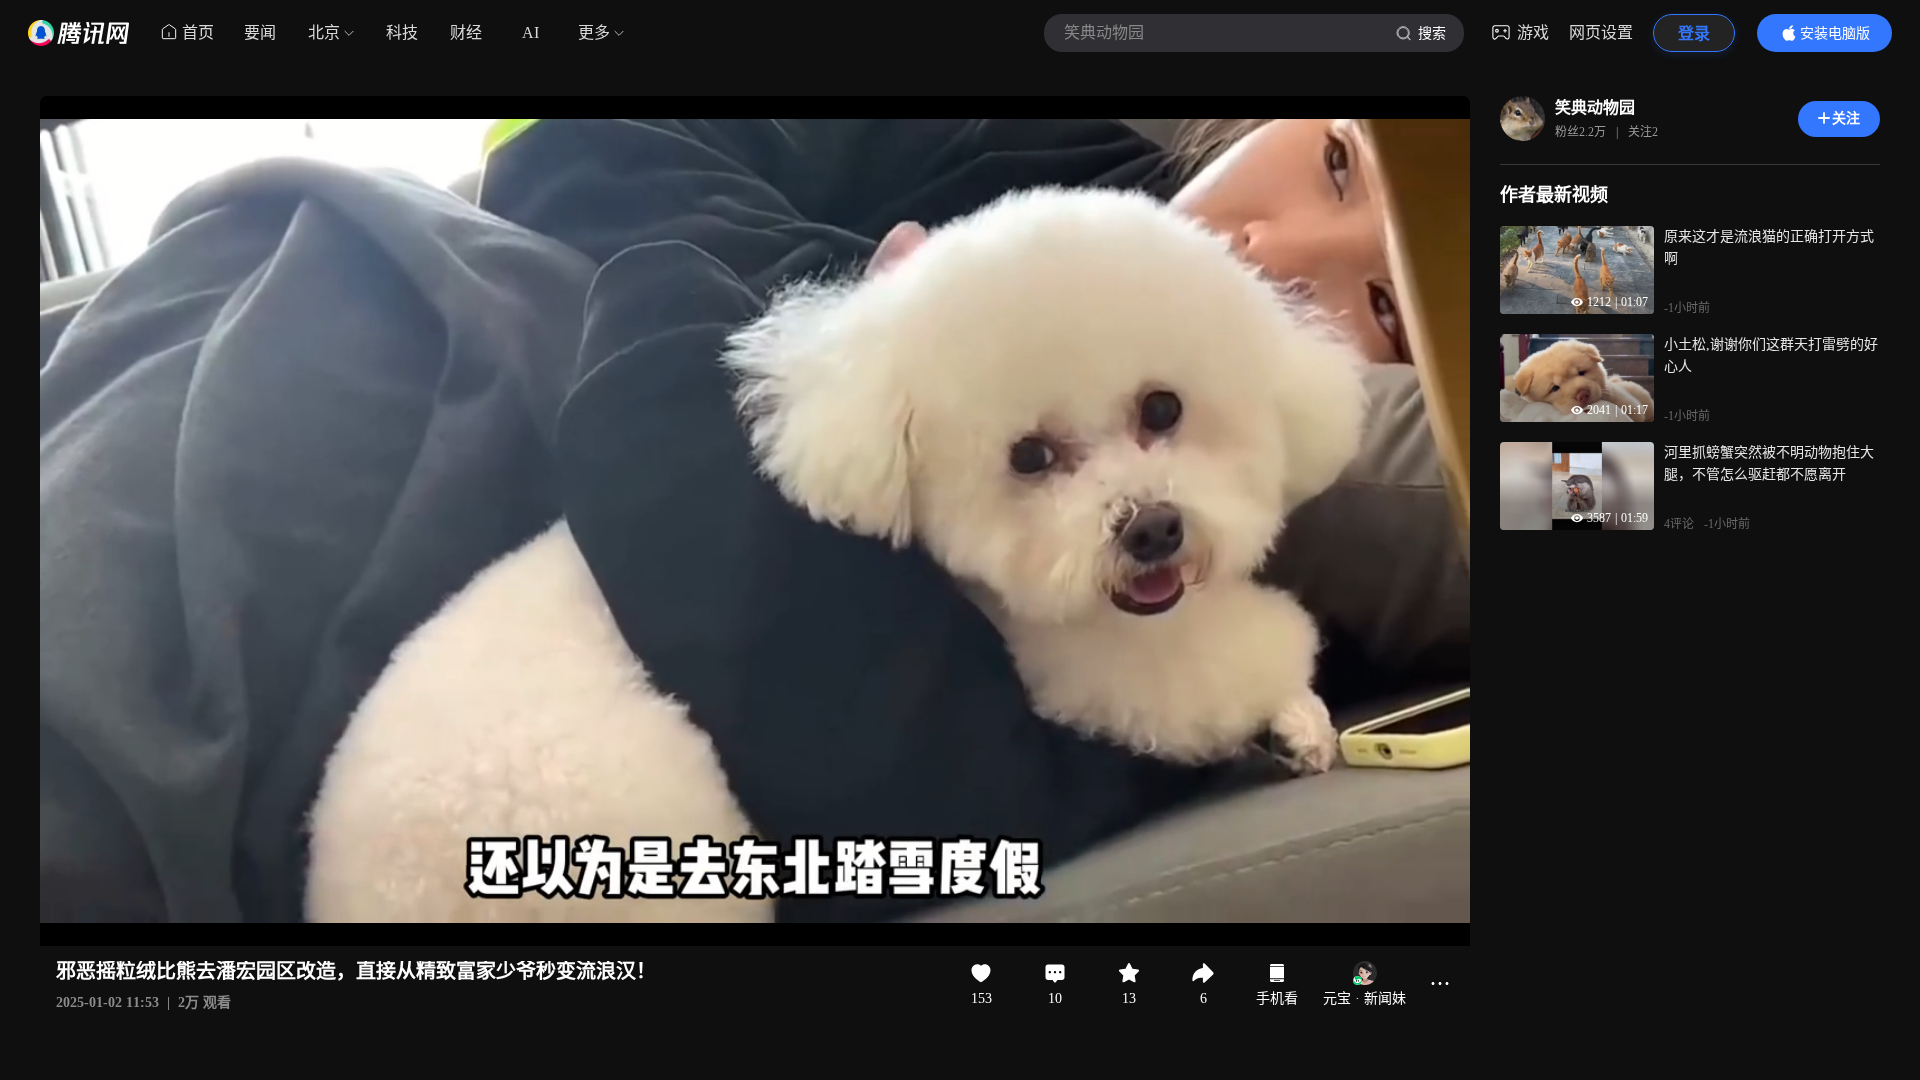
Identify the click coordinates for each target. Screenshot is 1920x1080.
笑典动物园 (1595, 107)
